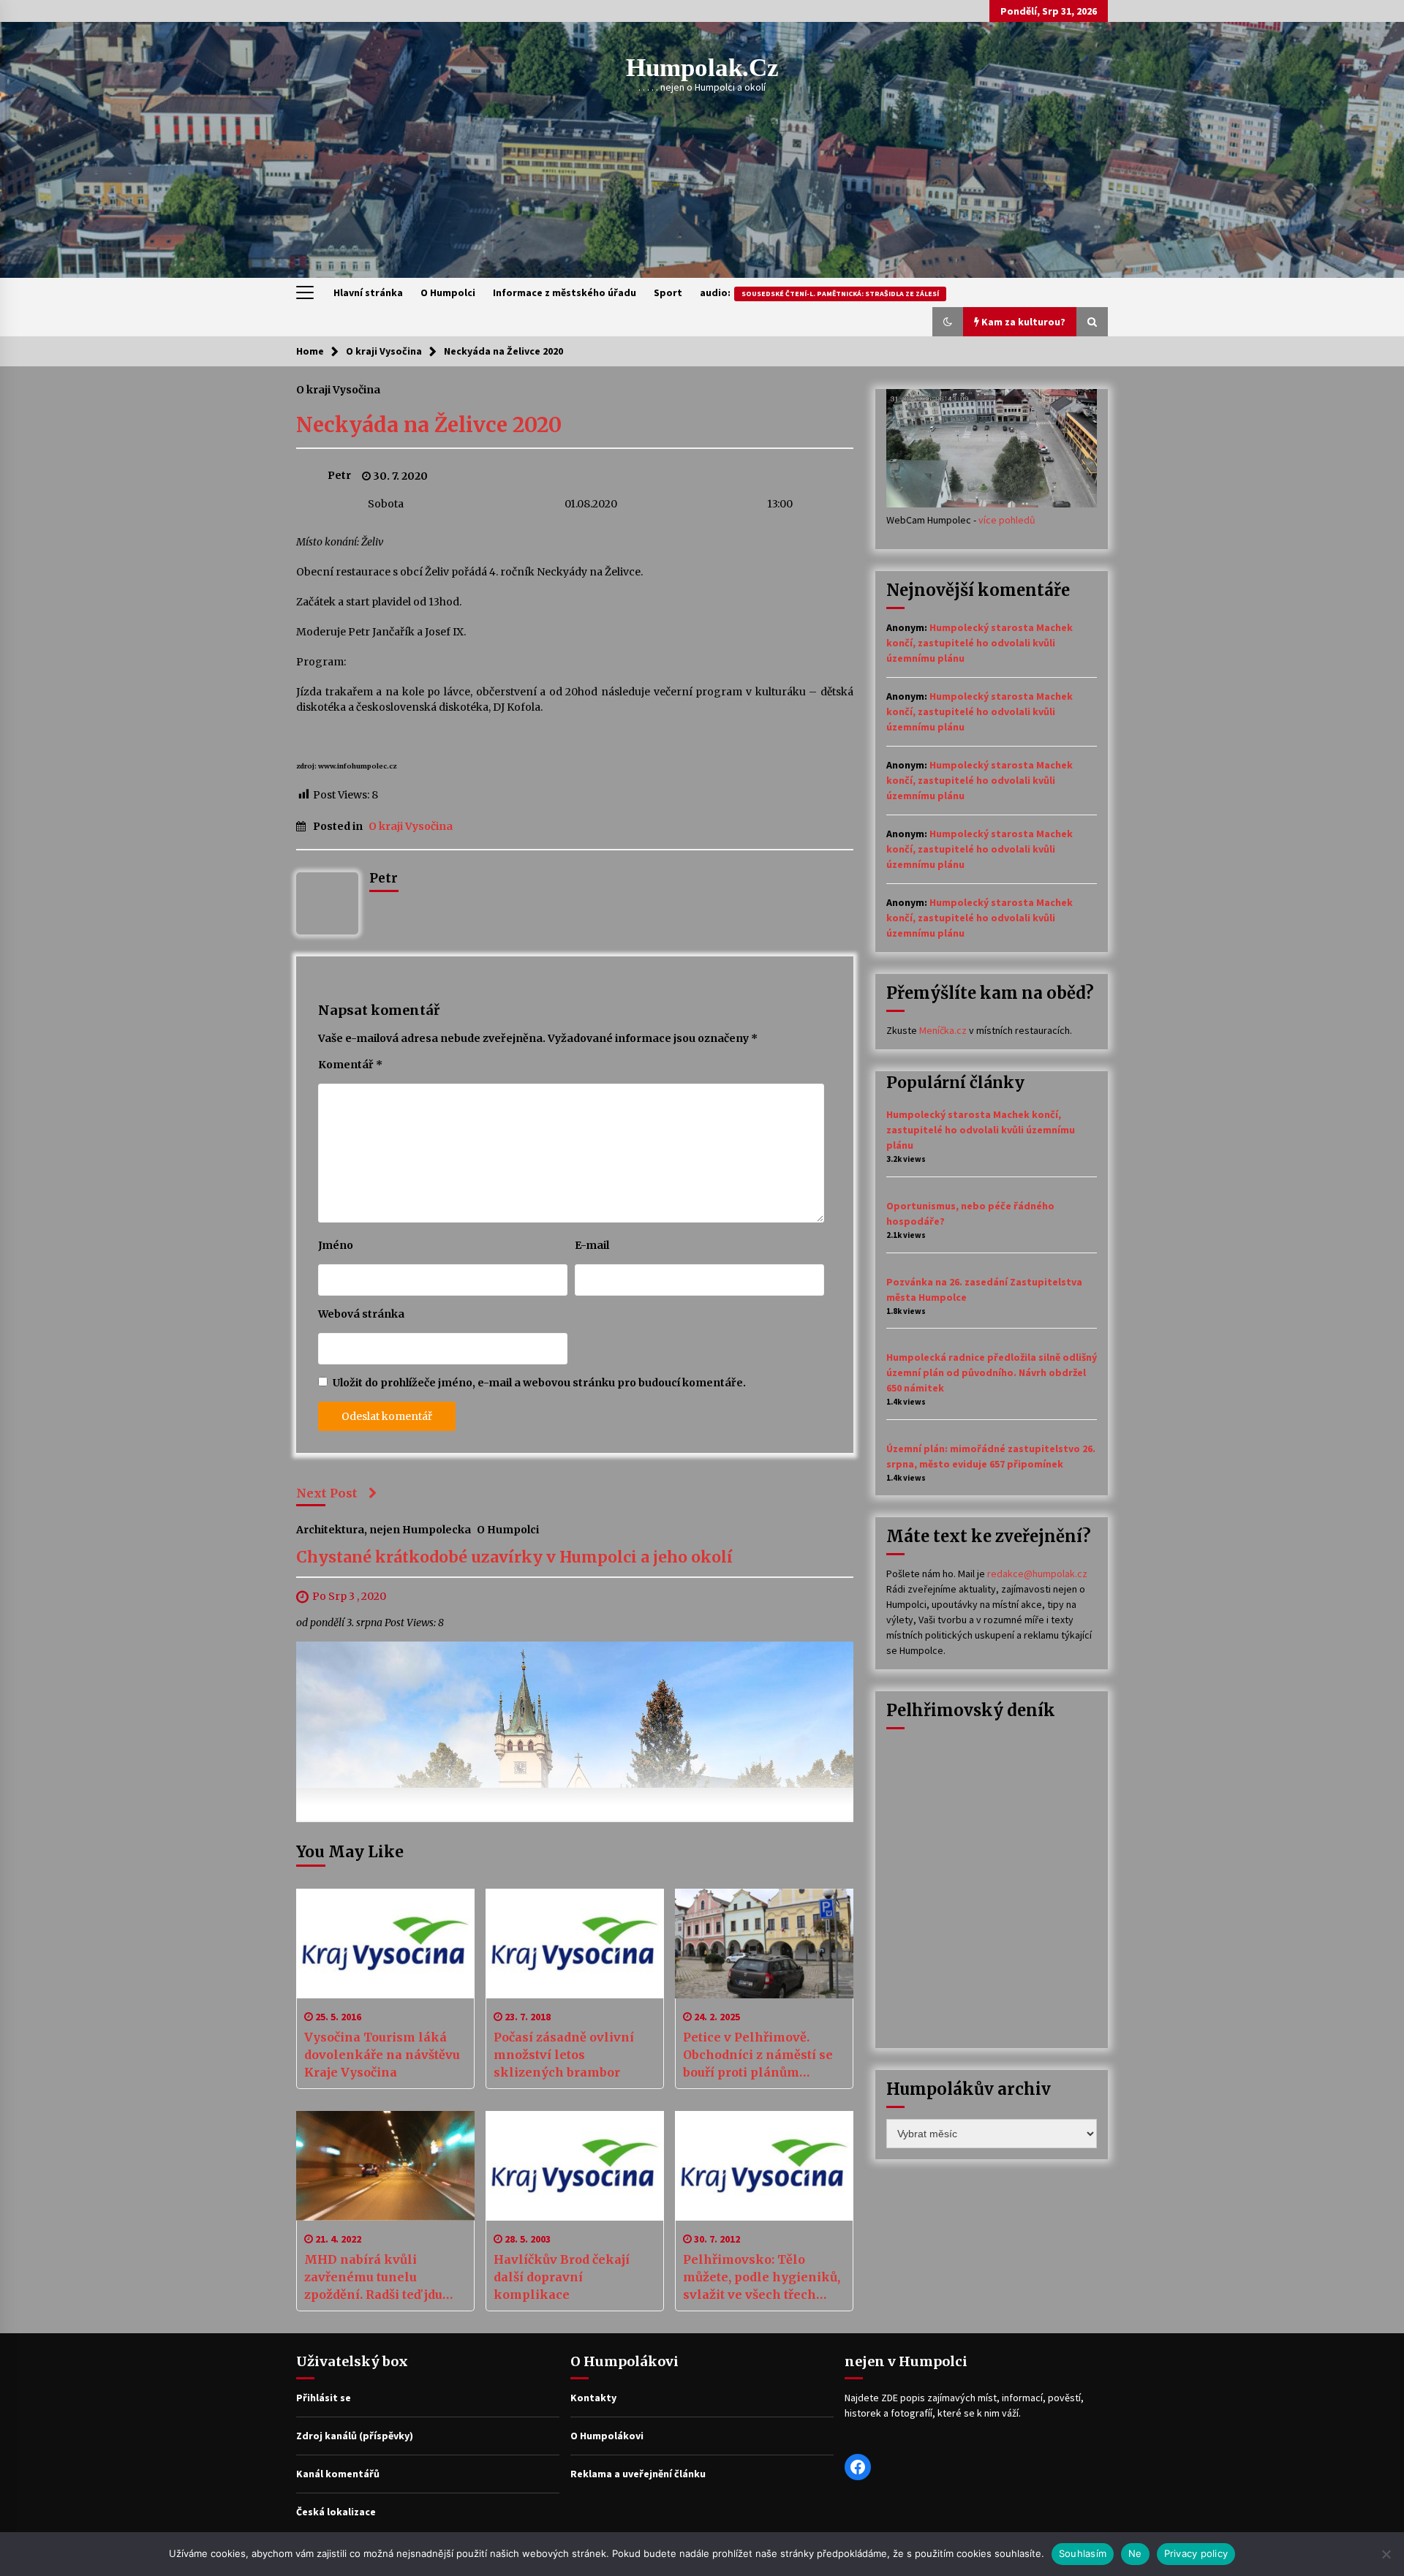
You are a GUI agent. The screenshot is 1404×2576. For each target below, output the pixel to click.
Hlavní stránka (368, 292)
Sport (668, 292)
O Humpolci (448, 292)
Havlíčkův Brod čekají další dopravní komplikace (562, 2277)
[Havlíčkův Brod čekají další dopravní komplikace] (575, 2166)
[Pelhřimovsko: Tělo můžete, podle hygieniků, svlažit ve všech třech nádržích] (764, 2166)
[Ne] (1386, 2554)
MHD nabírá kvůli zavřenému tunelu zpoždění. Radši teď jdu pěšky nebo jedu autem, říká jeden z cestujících (376, 2278)
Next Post (327, 1493)
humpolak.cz (702, 68)
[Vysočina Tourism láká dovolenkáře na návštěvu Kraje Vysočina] (385, 1944)
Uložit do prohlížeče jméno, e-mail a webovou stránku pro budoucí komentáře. (539, 1383)
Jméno (336, 1245)
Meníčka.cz (943, 1030)
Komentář (350, 1065)
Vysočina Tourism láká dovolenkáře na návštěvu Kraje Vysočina (382, 2055)
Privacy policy (1196, 2553)
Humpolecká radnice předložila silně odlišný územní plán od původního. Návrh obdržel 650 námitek (992, 1372)
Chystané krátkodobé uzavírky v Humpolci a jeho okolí (514, 1558)
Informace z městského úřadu (565, 292)
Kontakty (593, 2398)
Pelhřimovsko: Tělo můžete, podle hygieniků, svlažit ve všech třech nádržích (762, 2278)
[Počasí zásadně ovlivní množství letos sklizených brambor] (575, 1944)
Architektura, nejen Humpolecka (384, 1530)
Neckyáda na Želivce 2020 (429, 425)
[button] (948, 322)
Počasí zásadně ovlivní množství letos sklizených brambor (564, 2055)
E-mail (592, 1245)
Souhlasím (1083, 2553)
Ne (1135, 2553)
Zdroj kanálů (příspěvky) (355, 2436)
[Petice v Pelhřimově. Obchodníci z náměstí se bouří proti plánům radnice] (764, 1944)
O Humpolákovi (607, 2436)
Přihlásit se (324, 2398)
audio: (819, 292)
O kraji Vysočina (338, 389)
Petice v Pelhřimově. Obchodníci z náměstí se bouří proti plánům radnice (758, 2055)
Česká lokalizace (336, 2512)
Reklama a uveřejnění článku (638, 2474)
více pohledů (1007, 520)
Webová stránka (361, 1314)
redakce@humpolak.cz (1037, 1574)
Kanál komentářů (338, 2474)
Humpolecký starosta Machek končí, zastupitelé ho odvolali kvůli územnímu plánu (980, 643)
